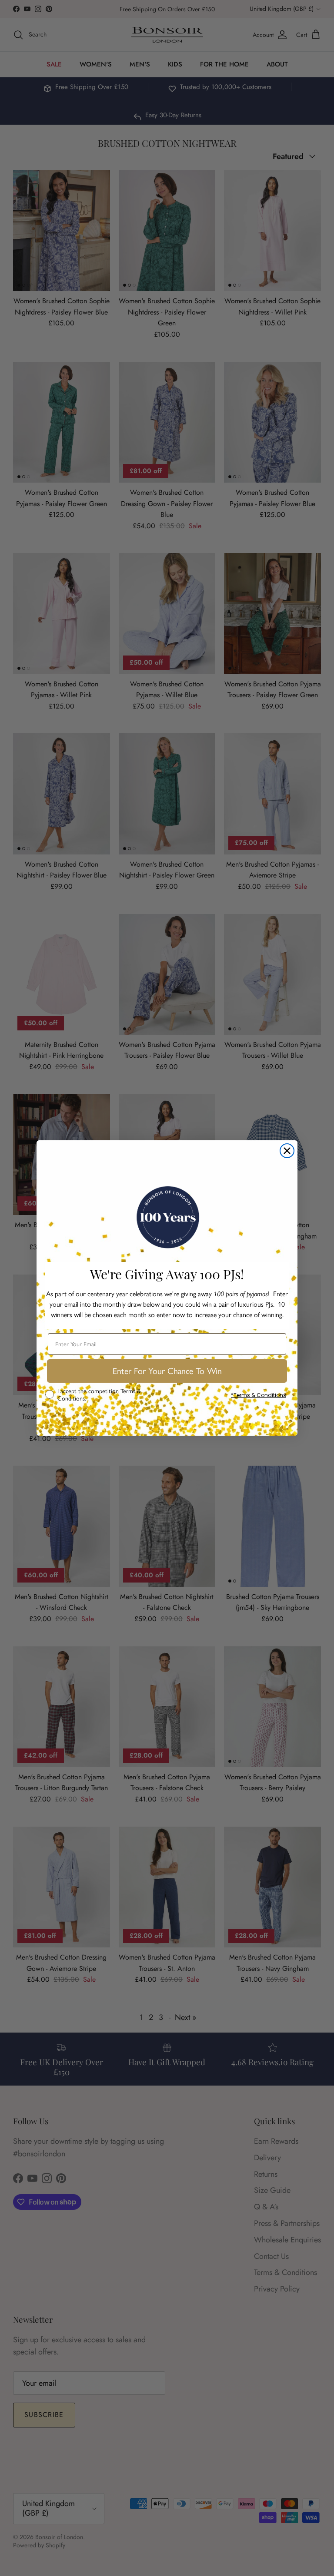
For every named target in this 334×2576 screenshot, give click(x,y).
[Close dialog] (287, 1151)
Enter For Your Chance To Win (167, 1371)
